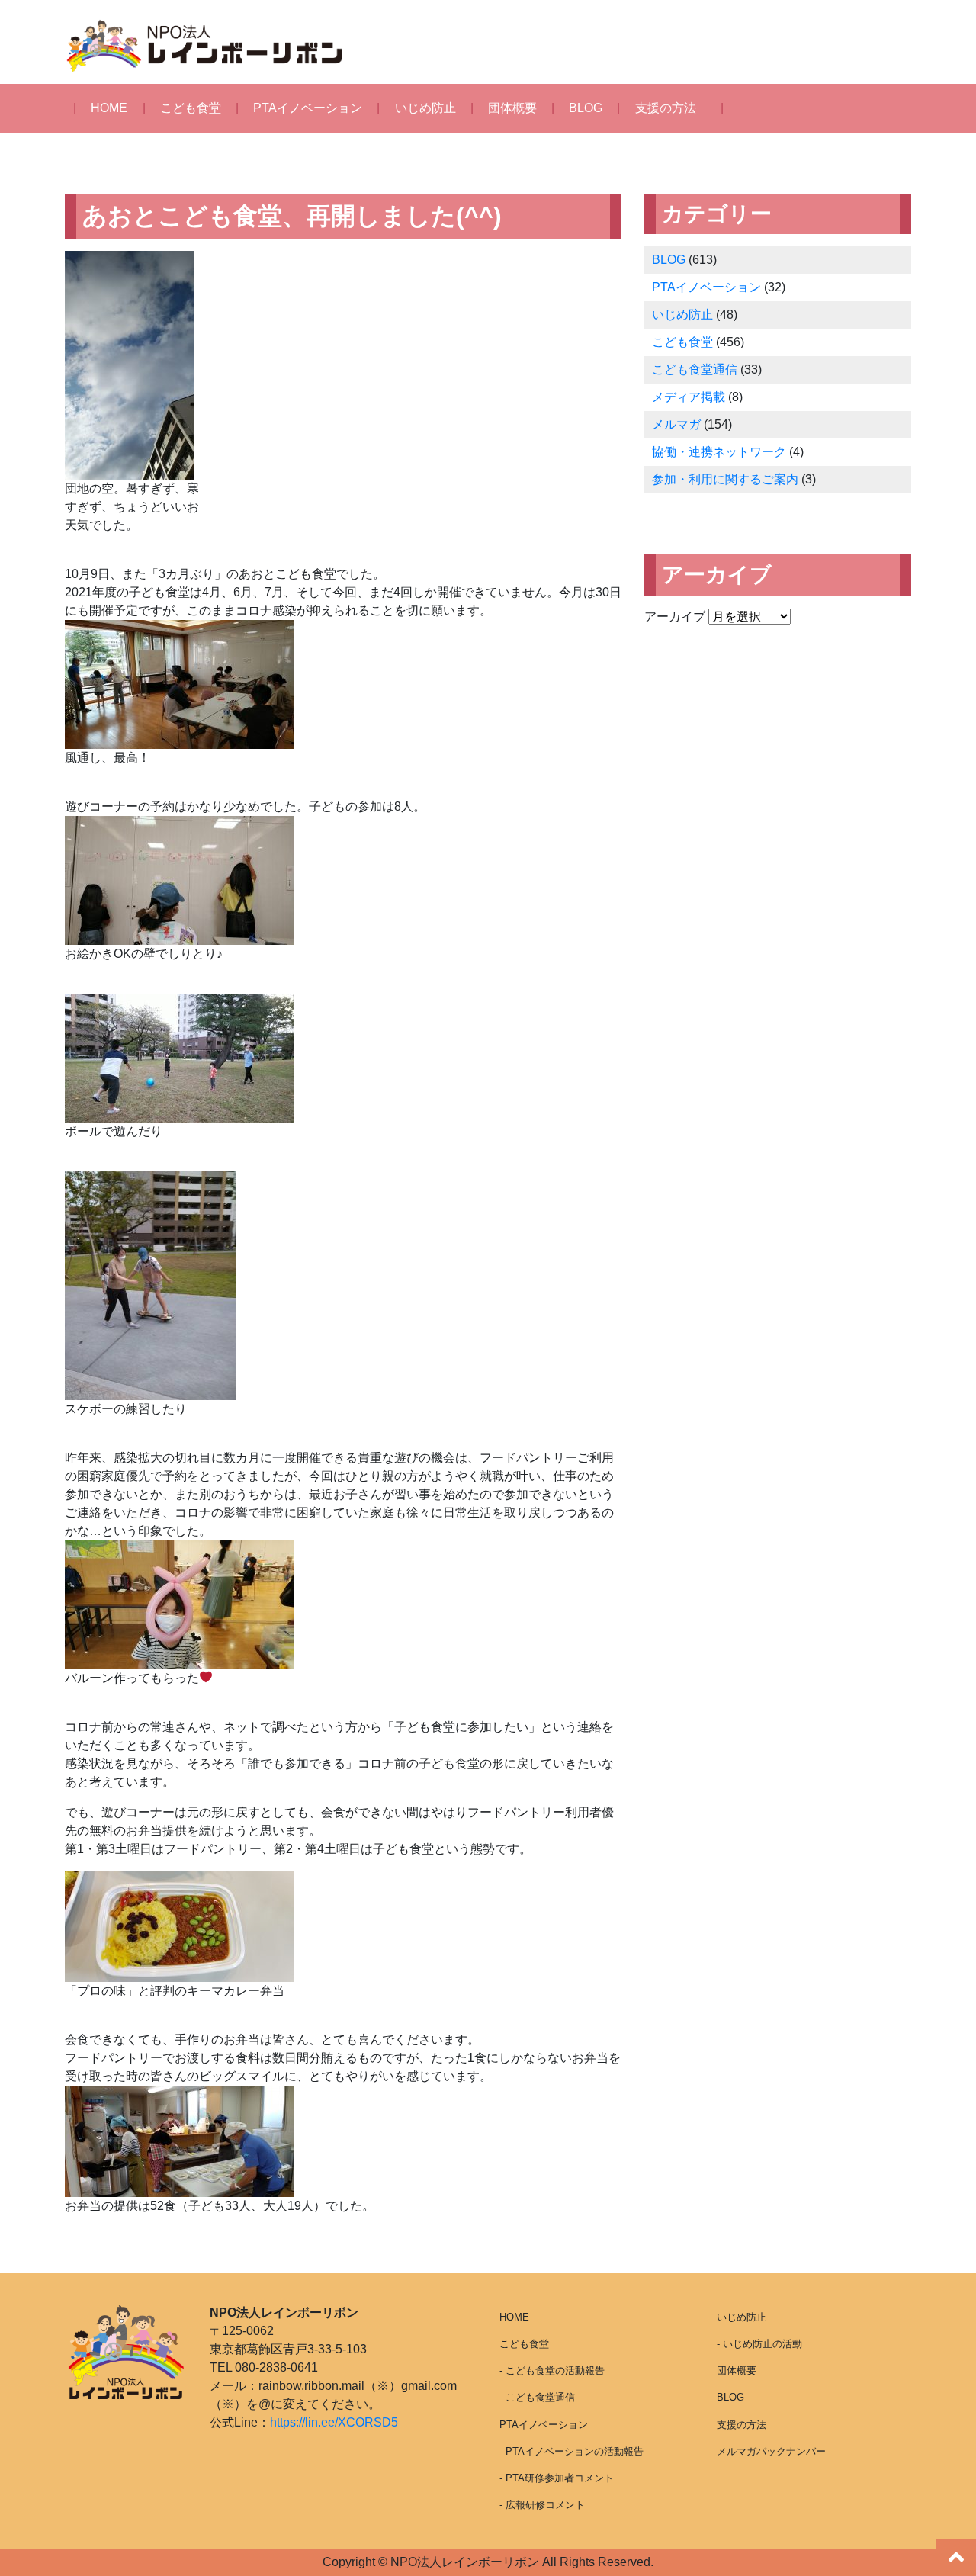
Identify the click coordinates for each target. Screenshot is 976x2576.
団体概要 (512, 108)
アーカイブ (675, 617)
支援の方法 (666, 108)
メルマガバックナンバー (771, 2451)
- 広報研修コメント (542, 2505)
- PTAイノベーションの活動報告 (571, 2451)
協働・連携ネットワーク (719, 452)
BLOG (586, 108)
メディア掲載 (689, 397)
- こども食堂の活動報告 (552, 2370)
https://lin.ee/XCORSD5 (334, 2422)
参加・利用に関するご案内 (725, 479)
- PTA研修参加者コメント (557, 2478)
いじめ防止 (425, 108)
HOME (109, 108)
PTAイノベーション (308, 108)
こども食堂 (191, 108)
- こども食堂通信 (537, 2397)
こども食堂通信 (695, 369)
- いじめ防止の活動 (759, 2344)
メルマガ (676, 424)
